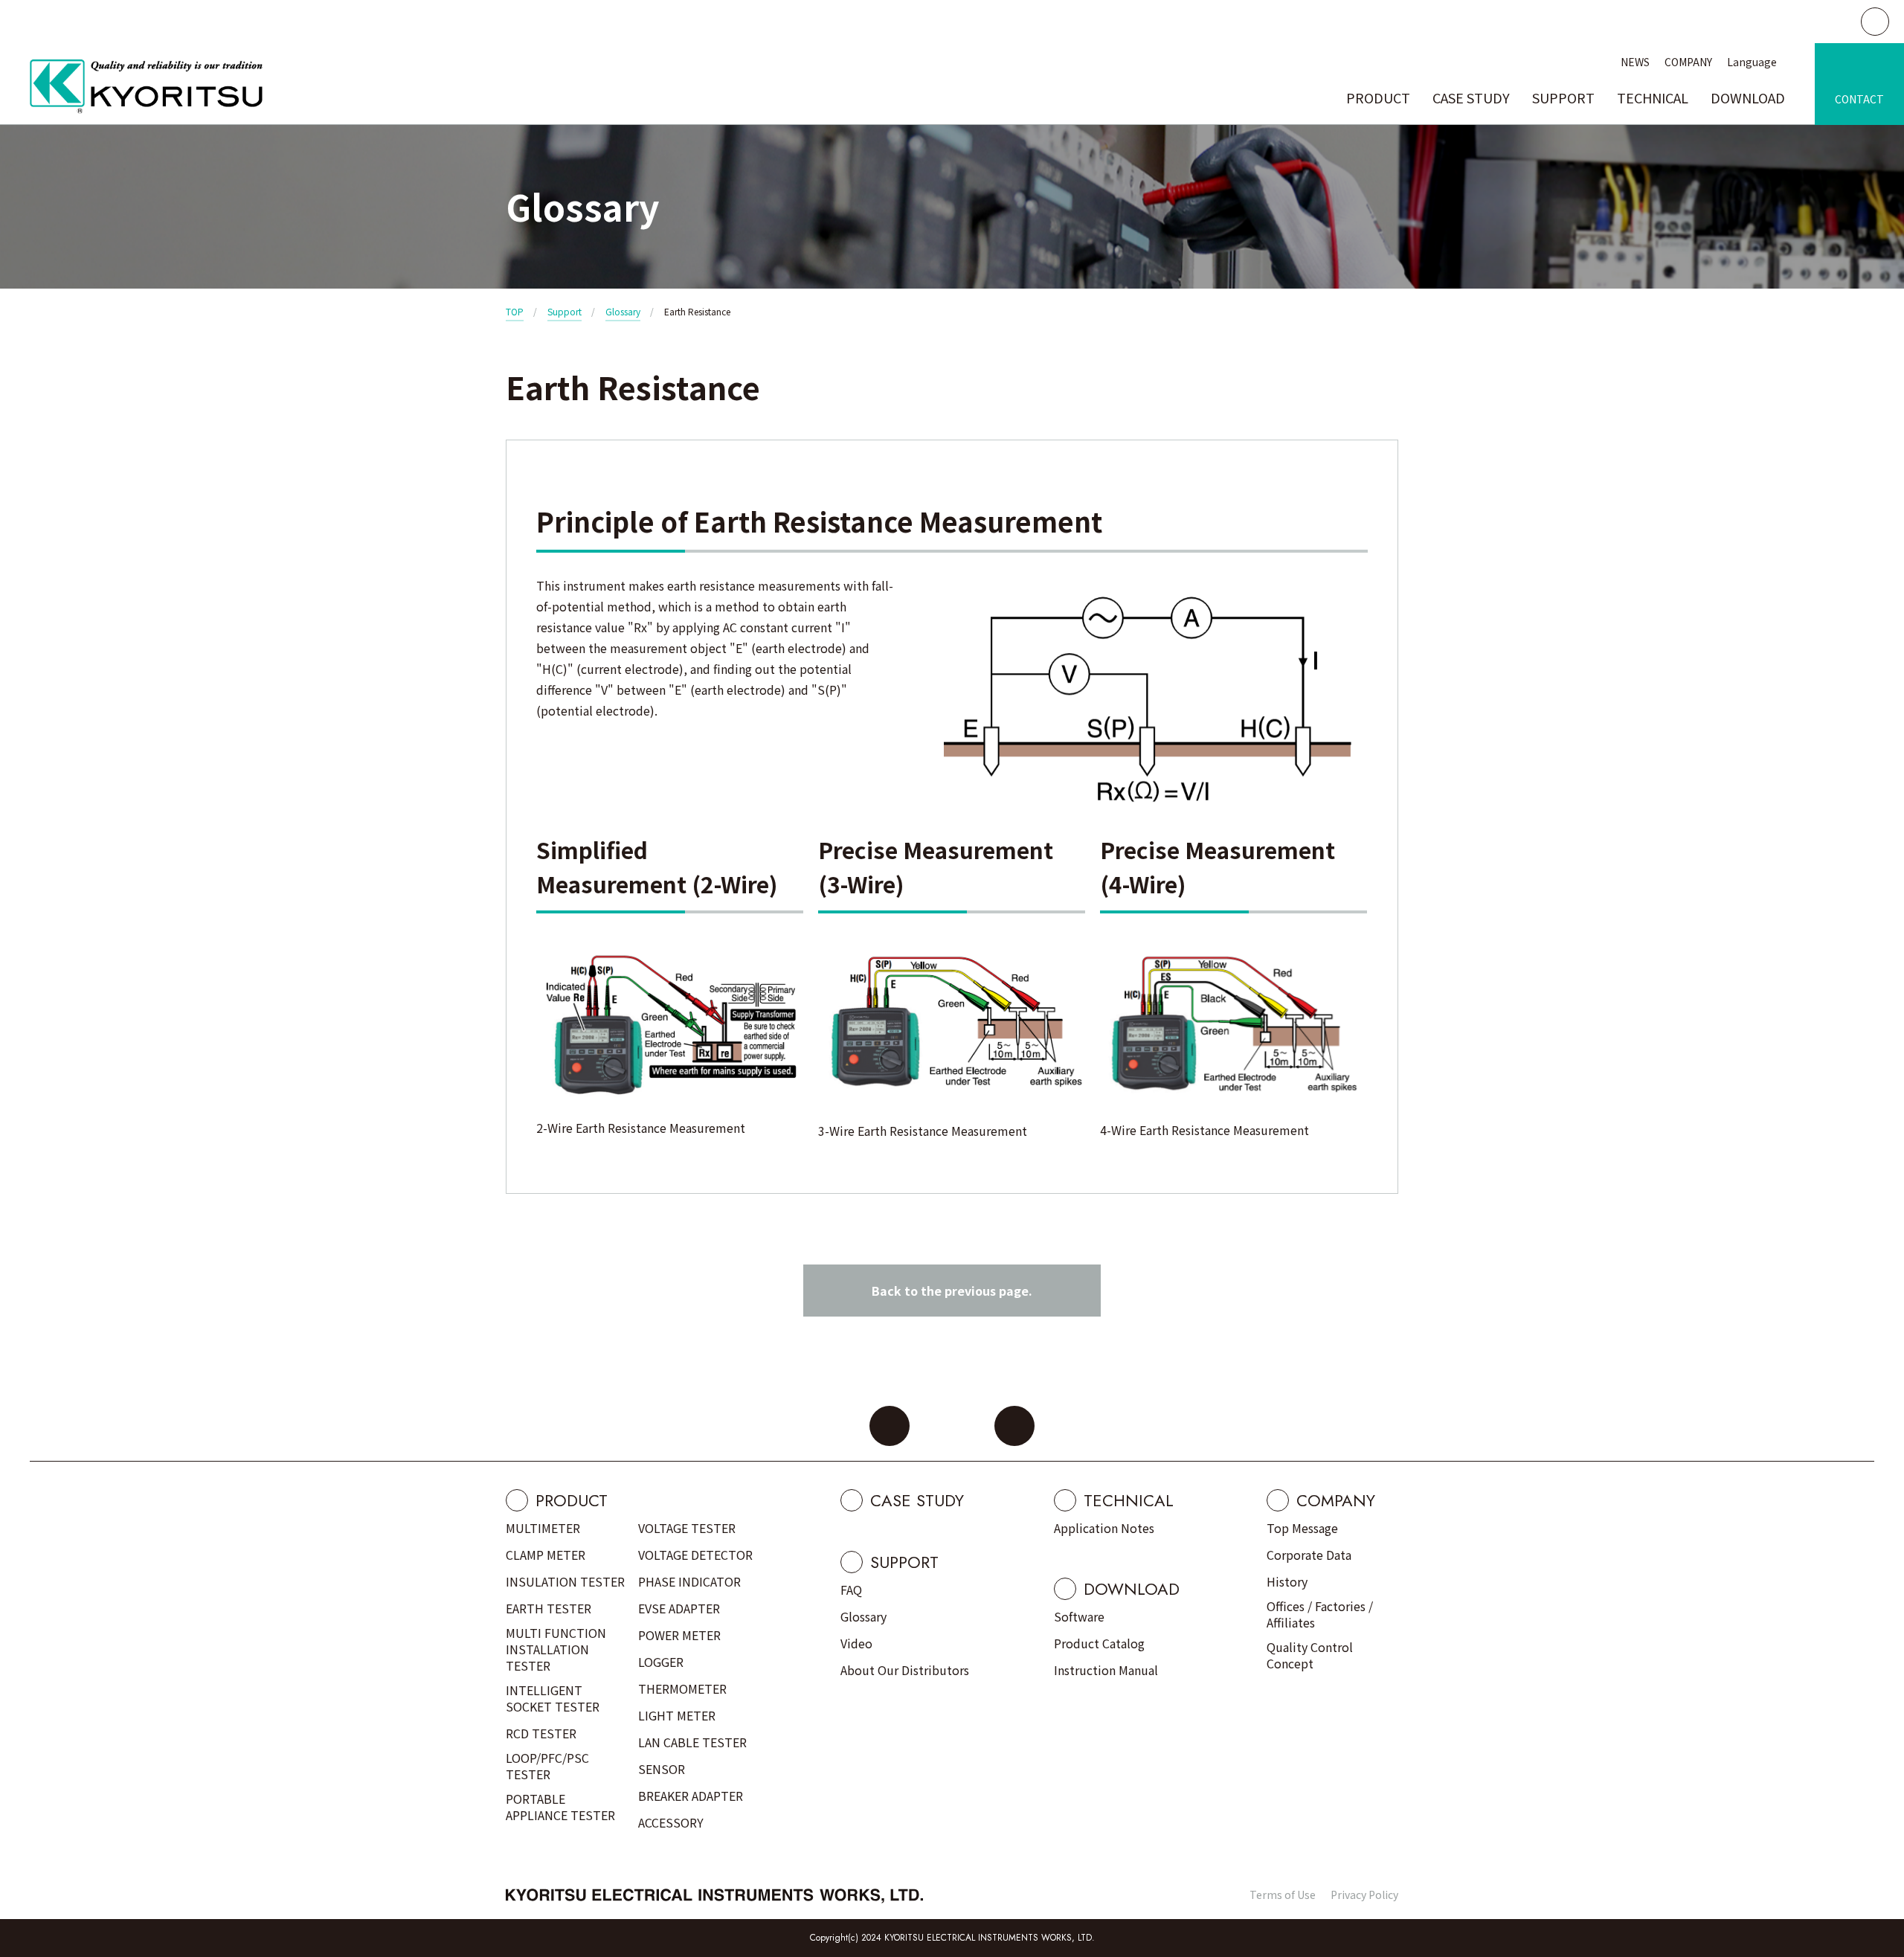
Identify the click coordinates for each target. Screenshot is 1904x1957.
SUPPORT (1563, 97)
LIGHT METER (677, 1715)
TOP (515, 311)
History (1287, 1581)
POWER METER (679, 1635)
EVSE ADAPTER (679, 1608)
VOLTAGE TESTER (687, 1528)
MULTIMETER (543, 1528)
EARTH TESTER (549, 1608)
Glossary (623, 311)
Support (565, 311)
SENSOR (662, 1769)
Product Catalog (1099, 1643)
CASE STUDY (1471, 97)
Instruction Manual (1106, 1670)
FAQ (851, 1590)
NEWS (1635, 62)
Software (1079, 1616)
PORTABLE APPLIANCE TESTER (560, 1807)
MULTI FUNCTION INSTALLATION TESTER (556, 1649)
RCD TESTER (541, 1733)
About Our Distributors (905, 1670)
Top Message (1302, 1528)
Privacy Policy (1364, 1895)
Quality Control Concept (1310, 1655)
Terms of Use (1283, 1895)
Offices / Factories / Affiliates (1320, 1614)
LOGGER (661, 1662)
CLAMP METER (546, 1555)
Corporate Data (1309, 1555)
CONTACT (1859, 99)
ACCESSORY (671, 1822)
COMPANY (1688, 62)
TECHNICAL (1653, 97)
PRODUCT (1378, 97)
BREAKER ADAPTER (691, 1796)
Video (856, 1643)
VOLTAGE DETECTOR (695, 1555)
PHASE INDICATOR (689, 1581)
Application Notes (1104, 1528)
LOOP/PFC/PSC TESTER (547, 1766)
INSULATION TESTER (565, 1581)
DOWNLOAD (1748, 97)
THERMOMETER (682, 1688)
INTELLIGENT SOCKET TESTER (553, 1698)
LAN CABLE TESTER (692, 1742)
